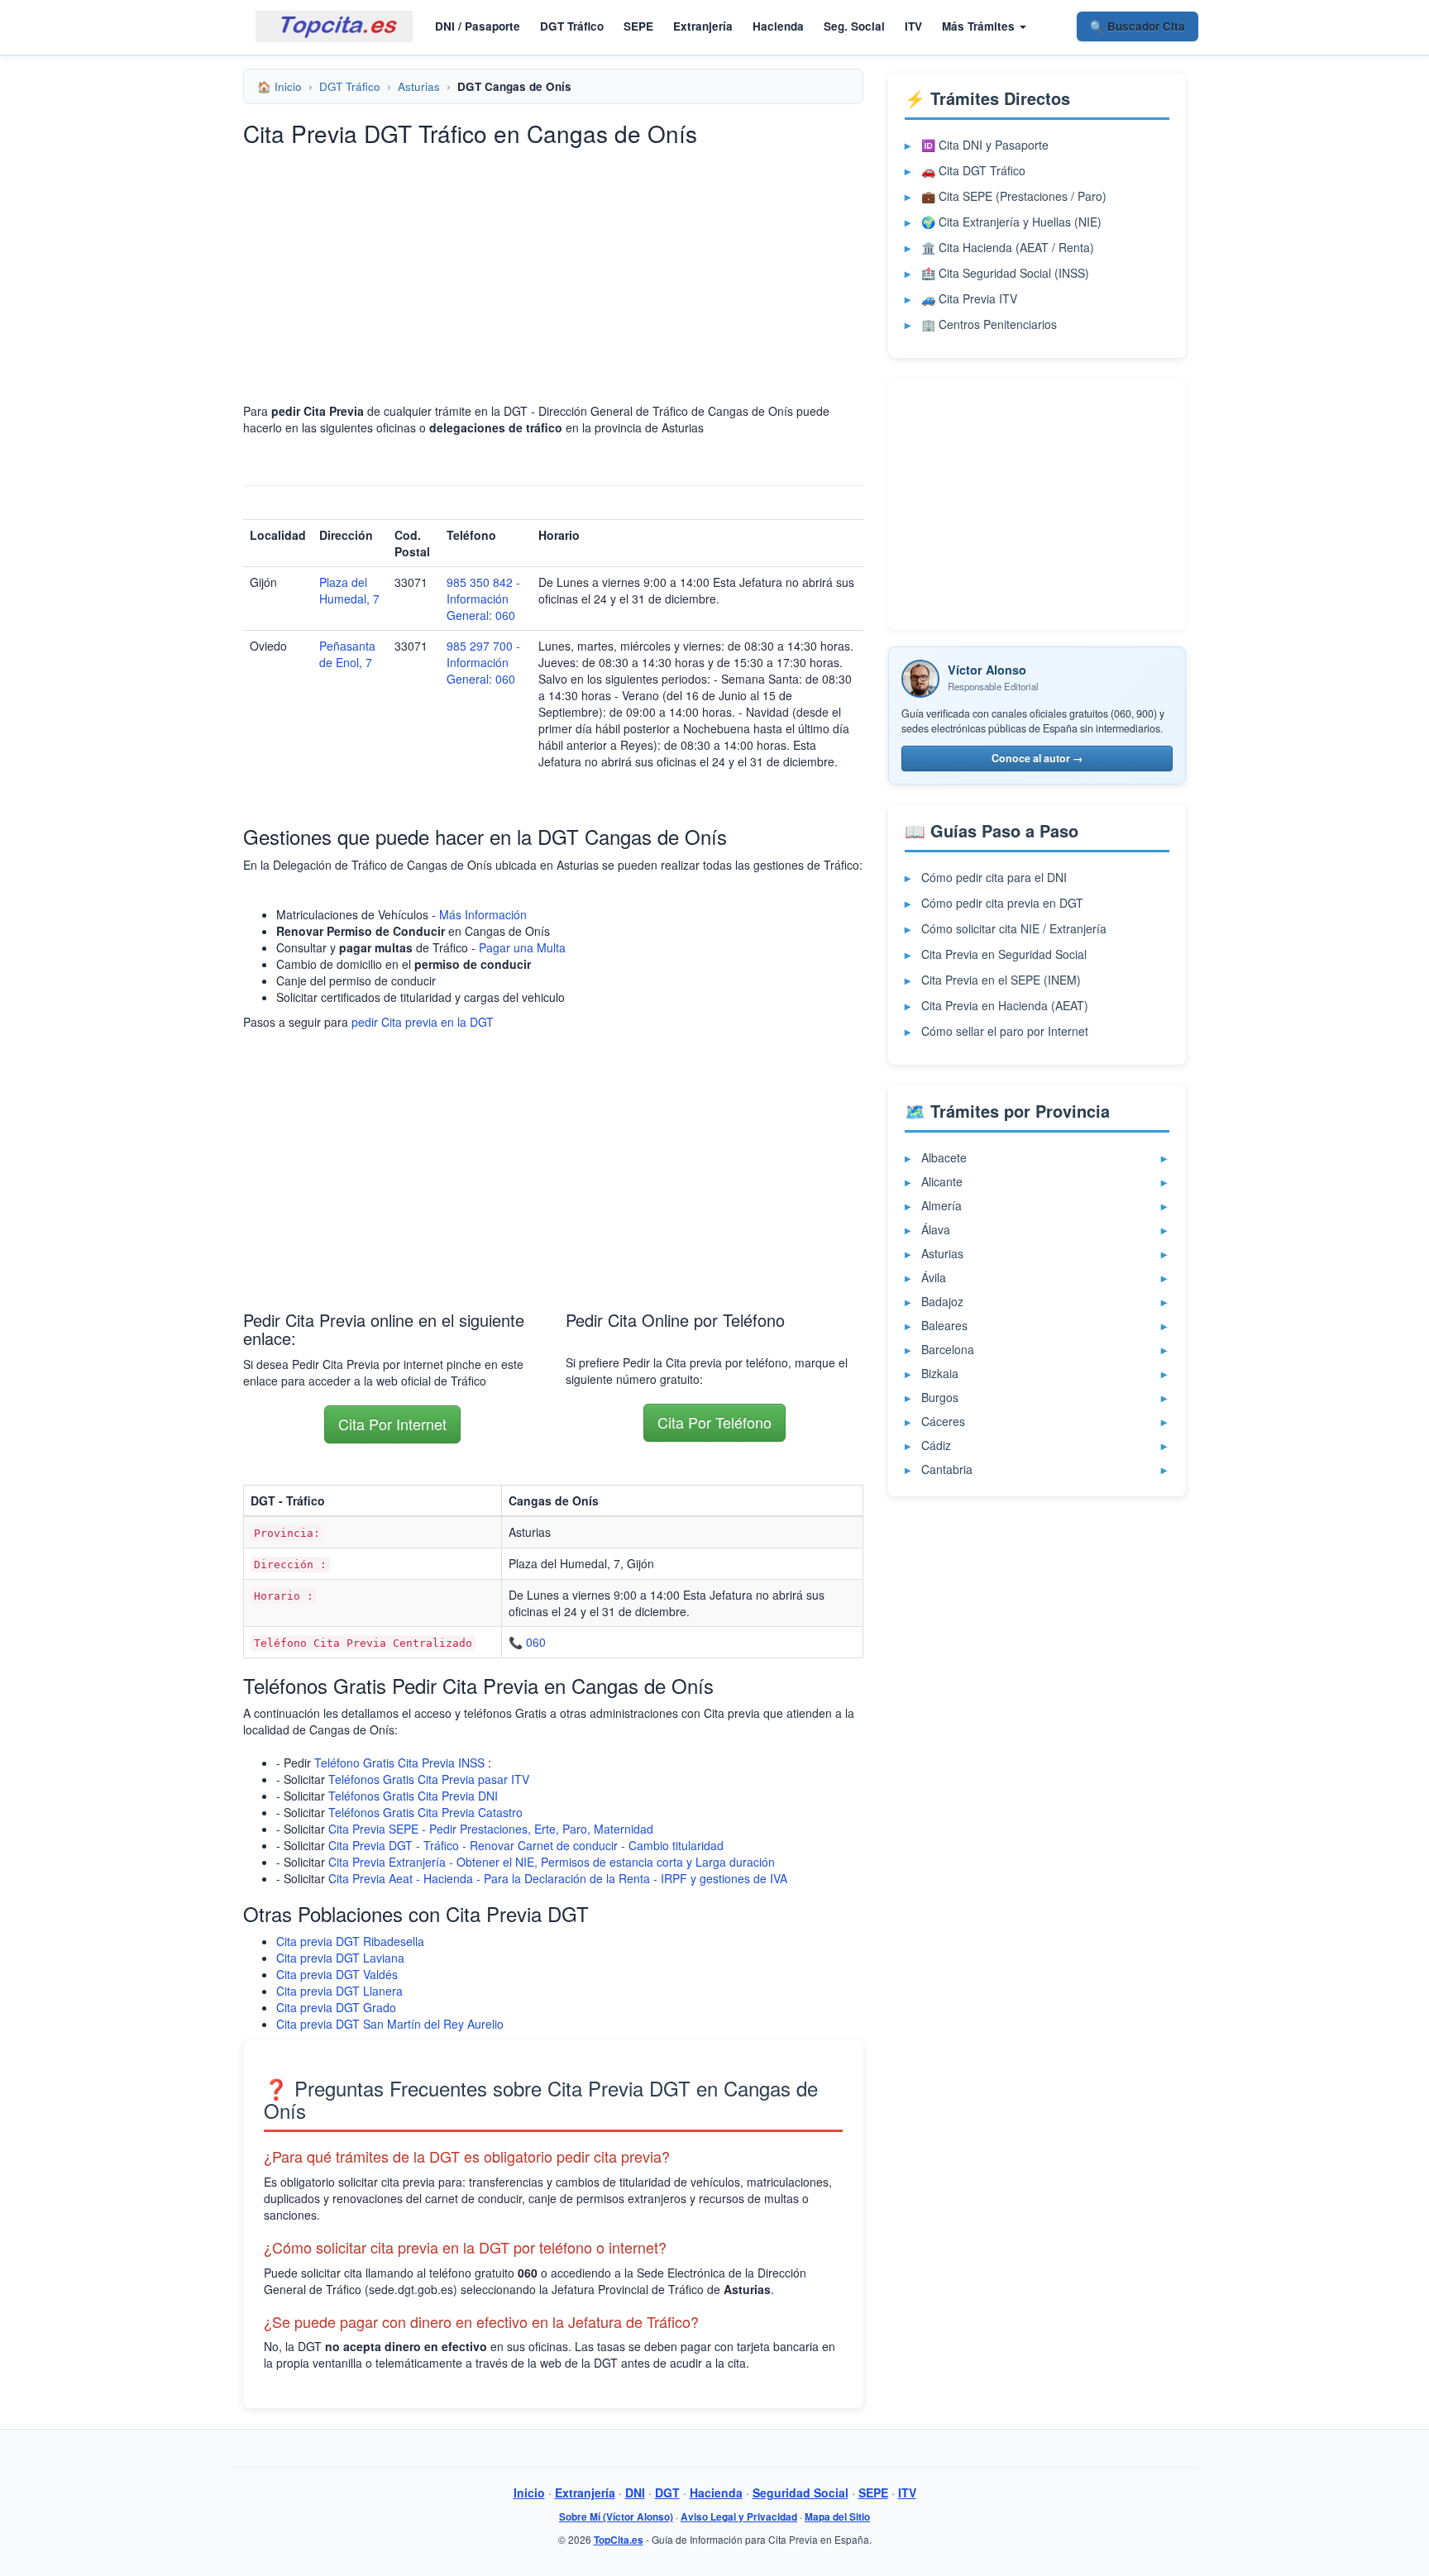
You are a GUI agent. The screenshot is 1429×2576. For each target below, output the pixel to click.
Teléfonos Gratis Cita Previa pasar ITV (429, 1779)
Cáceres (943, 1421)
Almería (942, 1205)
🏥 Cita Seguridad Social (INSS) (1005, 273)
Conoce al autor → (1037, 758)
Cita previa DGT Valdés (337, 1974)
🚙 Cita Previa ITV (969, 298)
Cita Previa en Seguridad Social (1004, 954)
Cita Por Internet (392, 1424)
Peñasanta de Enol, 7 (347, 654)
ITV (913, 26)
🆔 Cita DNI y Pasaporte (985, 145)
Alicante (942, 1181)
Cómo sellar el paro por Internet (1005, 1031)
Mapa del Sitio (837, 2517)
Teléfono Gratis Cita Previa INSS (399, 1763)
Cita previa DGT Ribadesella (350, 1941)
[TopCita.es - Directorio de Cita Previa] (334, 26)
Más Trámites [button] (980, 26)
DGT (667, 2493)
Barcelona (948, 1349)
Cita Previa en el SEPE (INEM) (1001, 980)
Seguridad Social (801, 2493)
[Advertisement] (553, 274)
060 (536, 1642)
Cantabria (947, 1469)
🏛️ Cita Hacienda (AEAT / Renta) (1008, 247)
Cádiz (936, 1445)
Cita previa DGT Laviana (340, 1958)
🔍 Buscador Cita (1137, 26)
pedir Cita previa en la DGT (423, 1022)
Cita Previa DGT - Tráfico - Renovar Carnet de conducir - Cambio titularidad (526, 1845)
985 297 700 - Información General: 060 (483, 662)
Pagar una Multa (522, 947)
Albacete (944, 1157)
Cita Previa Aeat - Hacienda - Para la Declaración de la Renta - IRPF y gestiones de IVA (558, 1878)
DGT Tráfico (572, 26)
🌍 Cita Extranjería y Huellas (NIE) (1011, 222)
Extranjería (703, 26)
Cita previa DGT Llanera (339, 1991)
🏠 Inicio (280, 86)
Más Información (483, 914)
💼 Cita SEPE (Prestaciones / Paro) (1014, 196)
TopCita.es (619, 2540)
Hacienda (778, 26)
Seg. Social (854, 26)
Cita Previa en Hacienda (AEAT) (1005, 1005)
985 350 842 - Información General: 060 (483, 599)
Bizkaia (940, 1373)
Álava (936, 1229)
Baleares (944, 1325)
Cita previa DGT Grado (336, 2007)
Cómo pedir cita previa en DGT (1002, 903)
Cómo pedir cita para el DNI (994, 877)
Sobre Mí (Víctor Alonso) (616, 2517)
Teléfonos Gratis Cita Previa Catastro (425, 1812)
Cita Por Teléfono (714, 1422)
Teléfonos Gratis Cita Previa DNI (413, 1796)
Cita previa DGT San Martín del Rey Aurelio (390, 2024)
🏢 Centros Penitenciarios (989, 324)
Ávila (934, 1277)
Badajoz (942, 1301)
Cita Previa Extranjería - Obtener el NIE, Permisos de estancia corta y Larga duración (552, 1862)
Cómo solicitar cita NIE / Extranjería (1014, 928)
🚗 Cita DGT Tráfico (973, 170)
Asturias (419, 86)
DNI (635, 2493)
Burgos (940, 1397)
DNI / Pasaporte (478, 26)
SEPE (638, 26)
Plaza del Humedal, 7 (349, 590)
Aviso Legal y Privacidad (739, 2517)
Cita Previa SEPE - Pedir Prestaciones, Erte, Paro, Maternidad (491, 1829)
